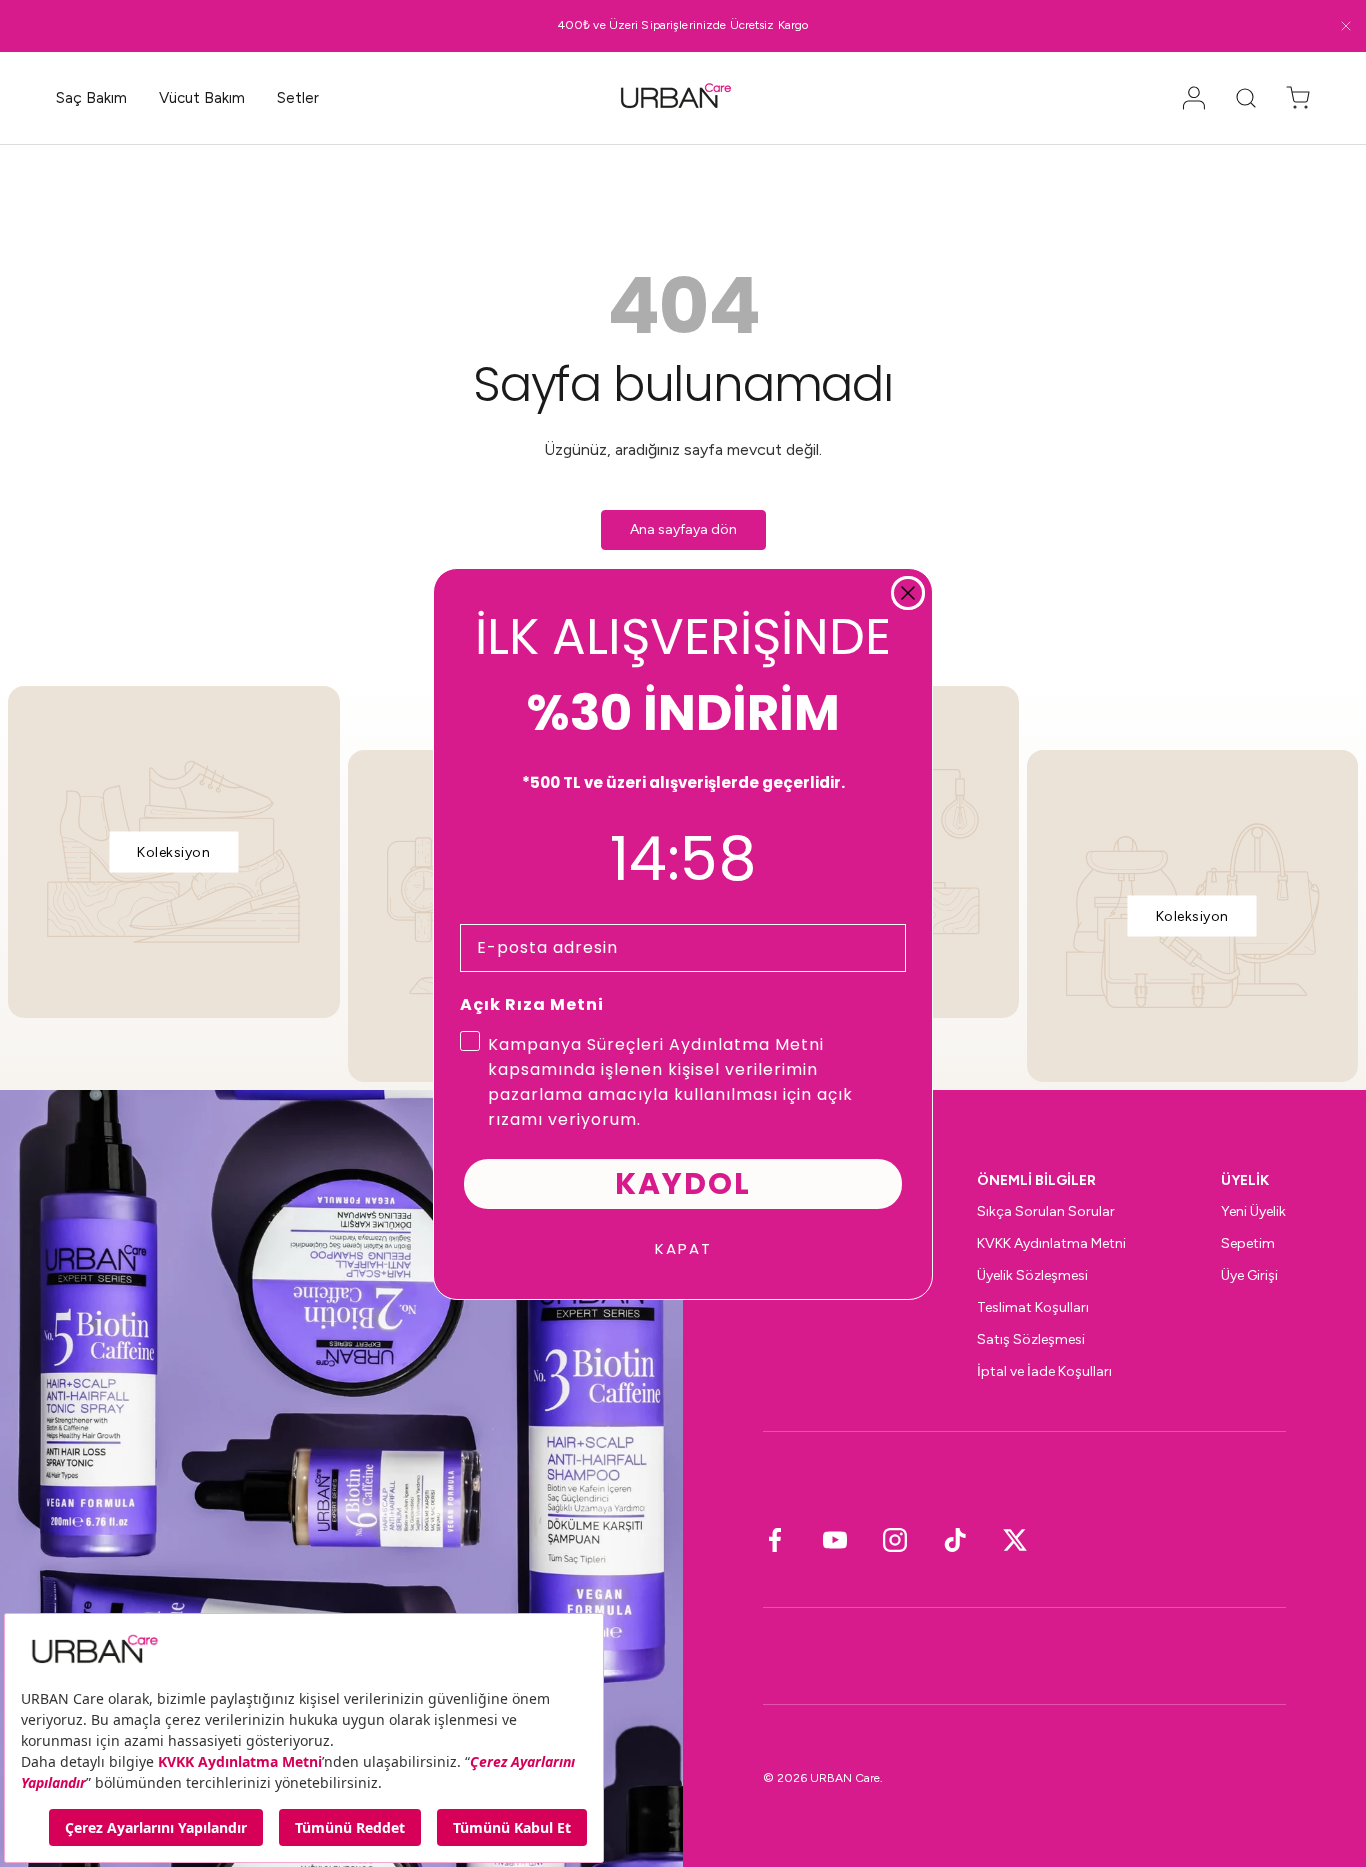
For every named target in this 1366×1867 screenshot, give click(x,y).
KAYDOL (683, 1183)
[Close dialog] (908, 593)
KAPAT (683, 1248)
